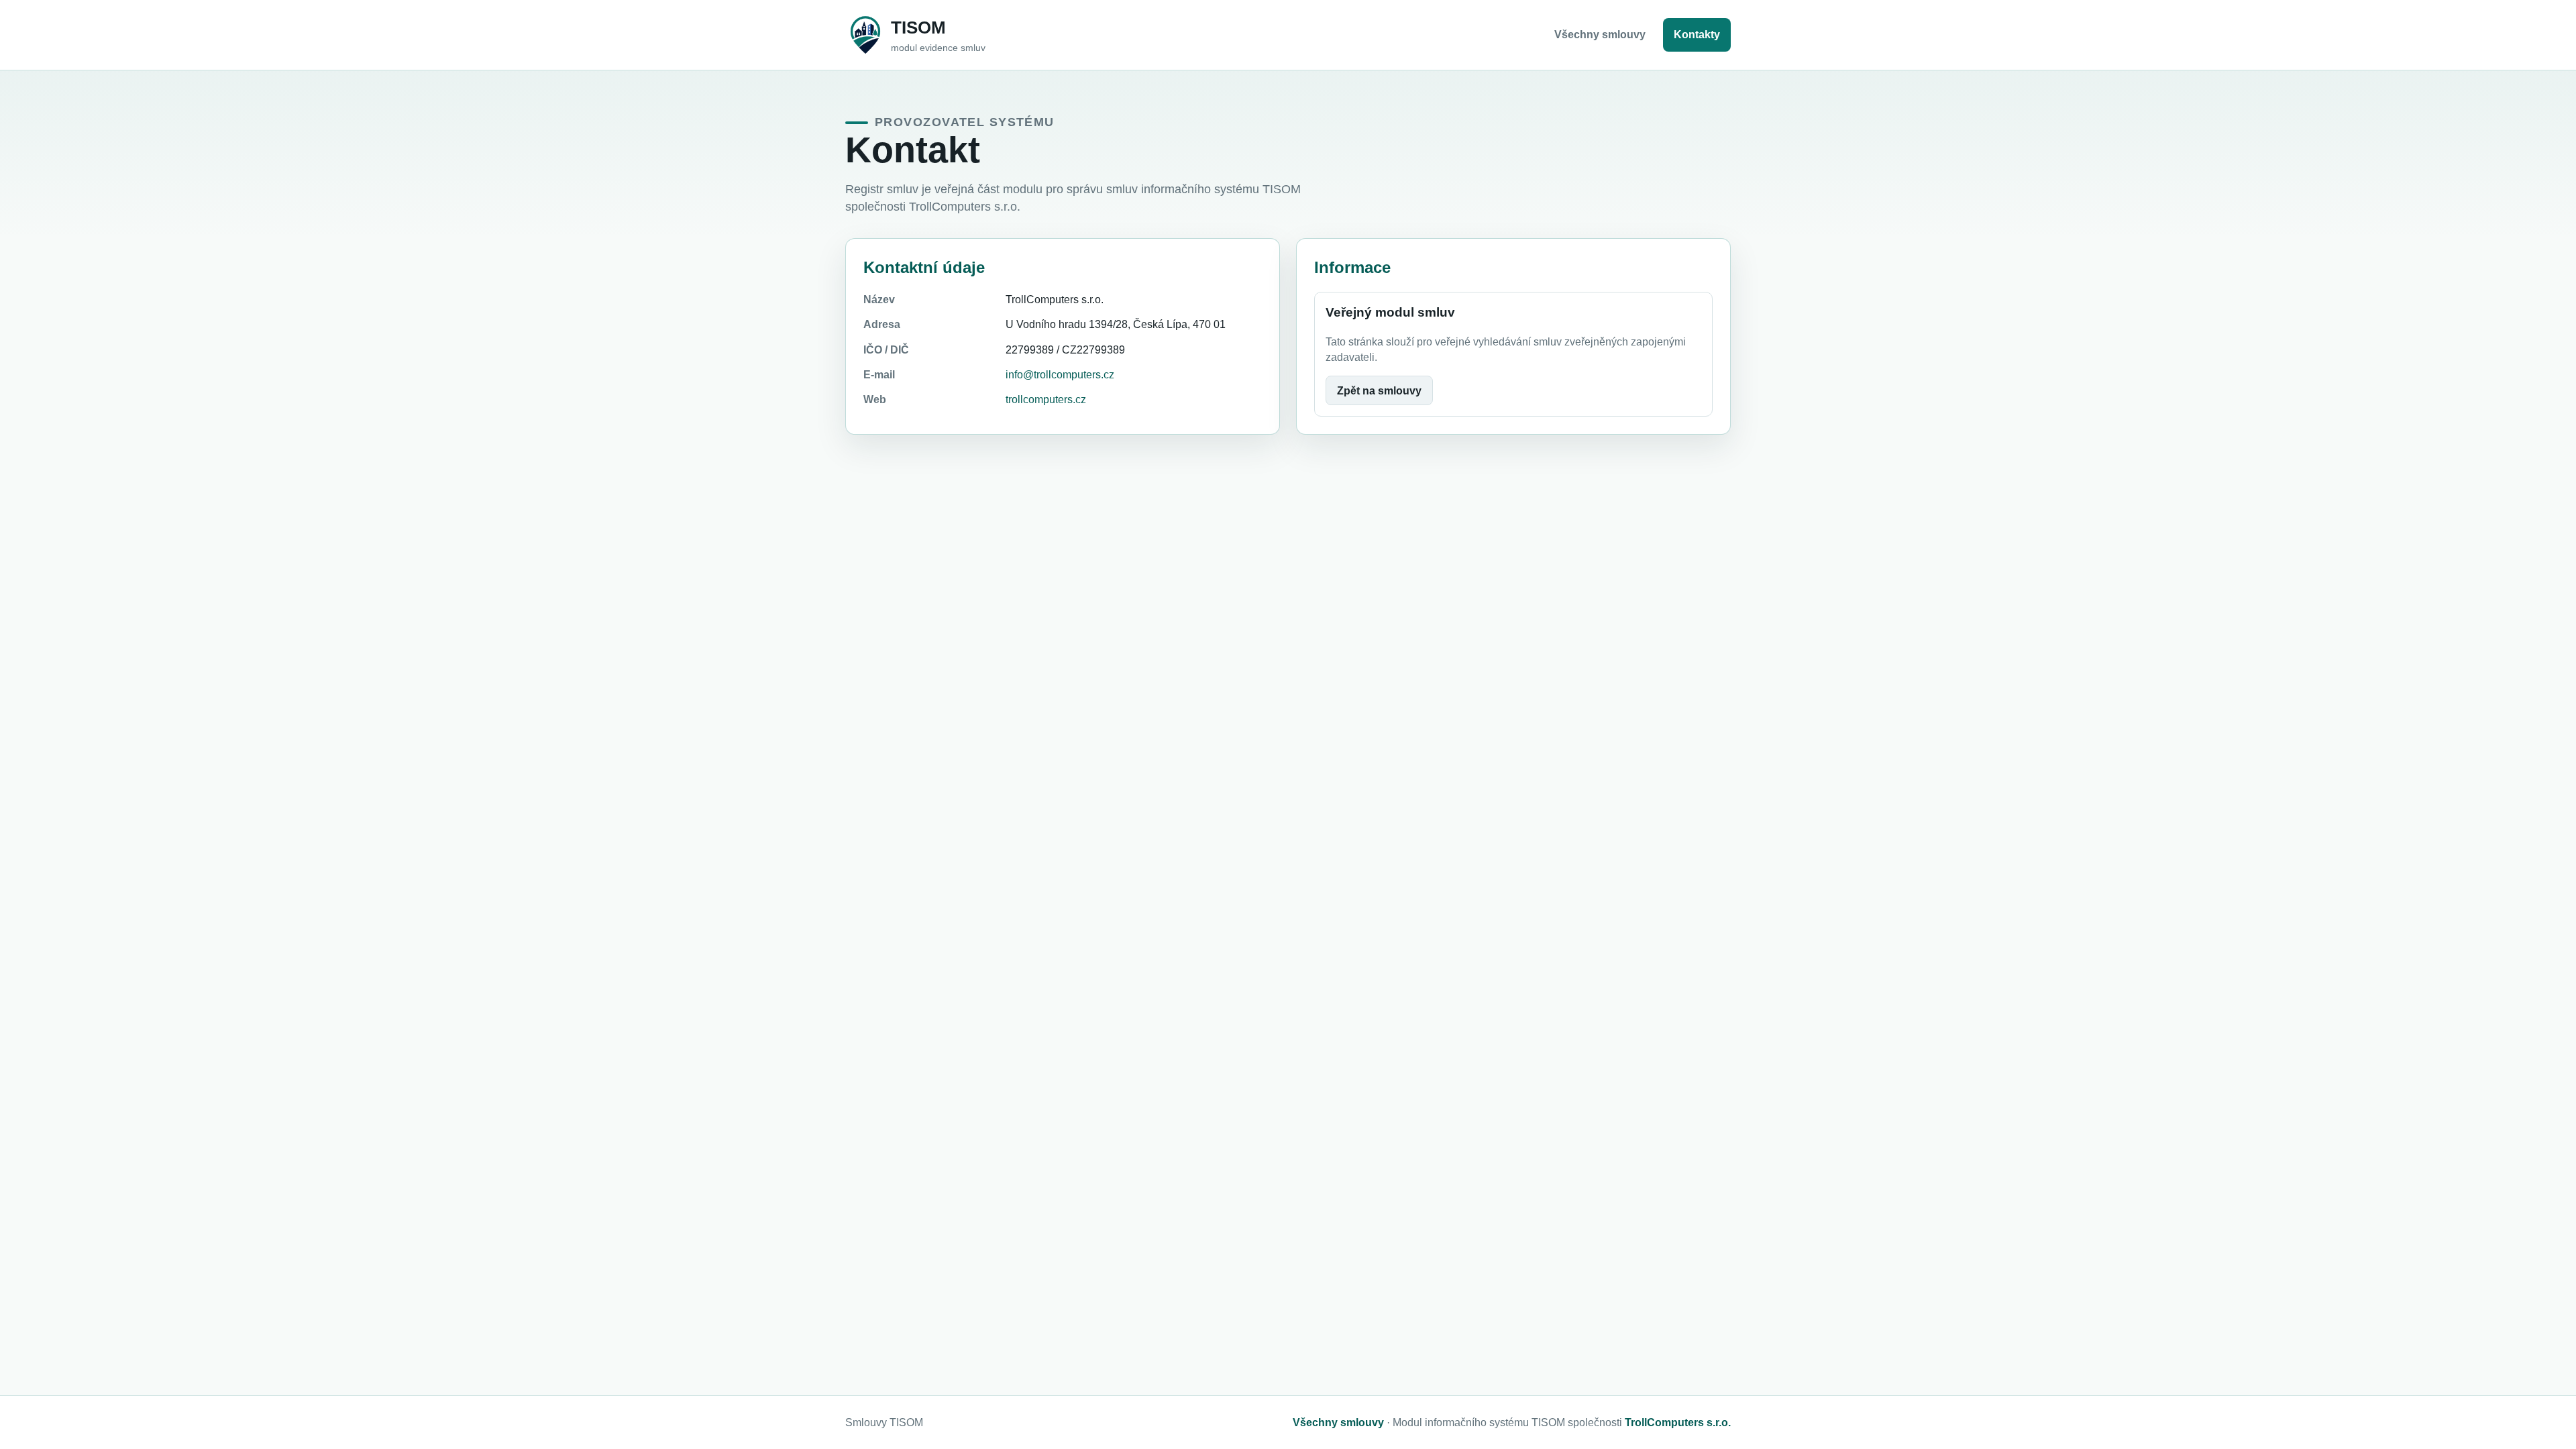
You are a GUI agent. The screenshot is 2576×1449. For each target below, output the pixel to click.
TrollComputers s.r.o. (1678, 1423)
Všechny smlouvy (1600, 35)
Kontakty (1697, 35)
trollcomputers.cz (1046, 399)
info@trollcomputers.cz (1060, 375)
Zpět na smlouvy (1379, 391)
